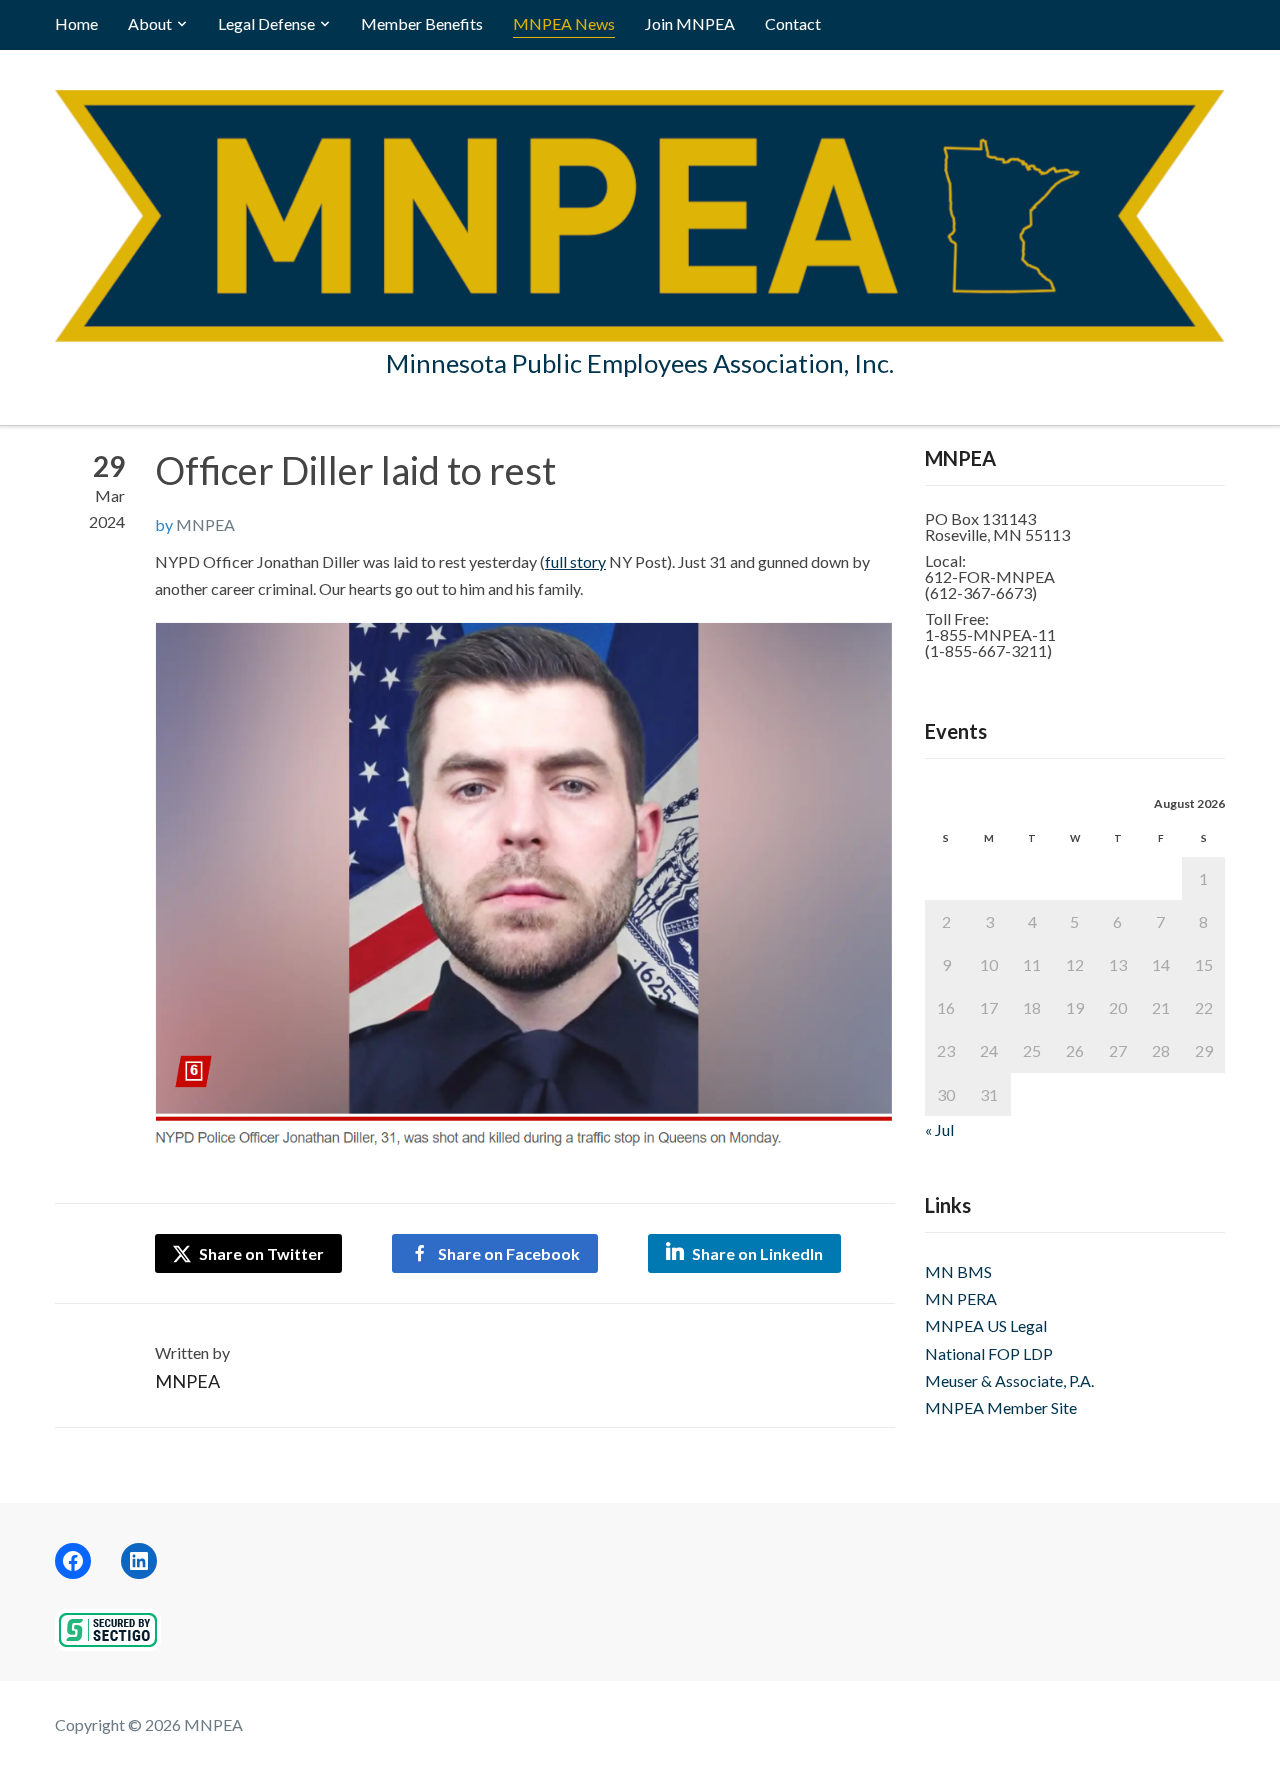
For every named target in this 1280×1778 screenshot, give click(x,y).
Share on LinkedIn (757, 1253)
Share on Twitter (260, 1253)
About (150, 23)
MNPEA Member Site (1001, 1407)
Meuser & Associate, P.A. (1009, 1380)
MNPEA (205, 524)
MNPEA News (564, 23)
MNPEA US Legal (986, 1325)
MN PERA (961, 1298)
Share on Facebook (509, 1253)
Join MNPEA (690, 23)
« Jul (939, 1129)
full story (575, 561)
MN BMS (958, 1271)
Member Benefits (422, 23)
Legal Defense (266, 23)
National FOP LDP (989, 1353)
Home (76, 23)
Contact (793, 23)
